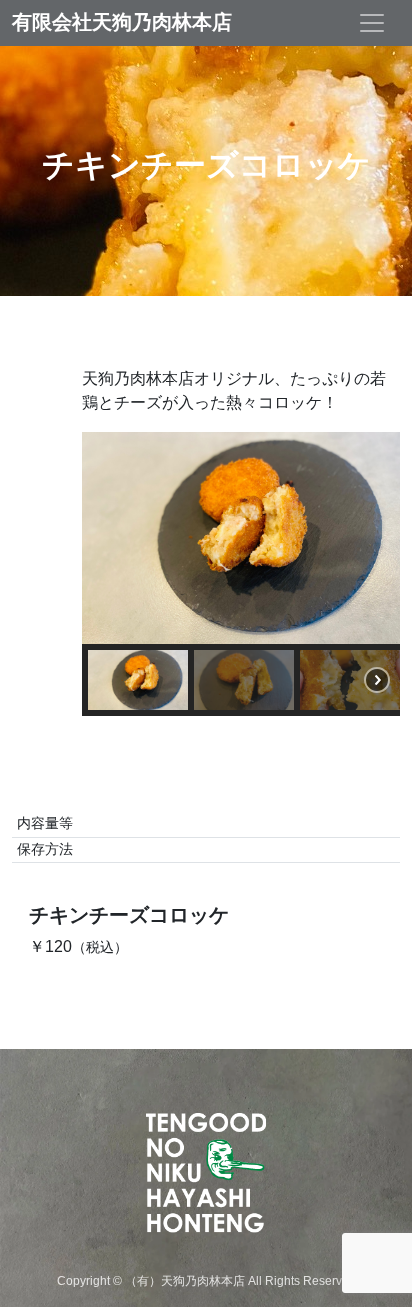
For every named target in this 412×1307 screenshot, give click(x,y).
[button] (138, 680)
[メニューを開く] (372, 23)
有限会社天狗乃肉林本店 (122, 23)
